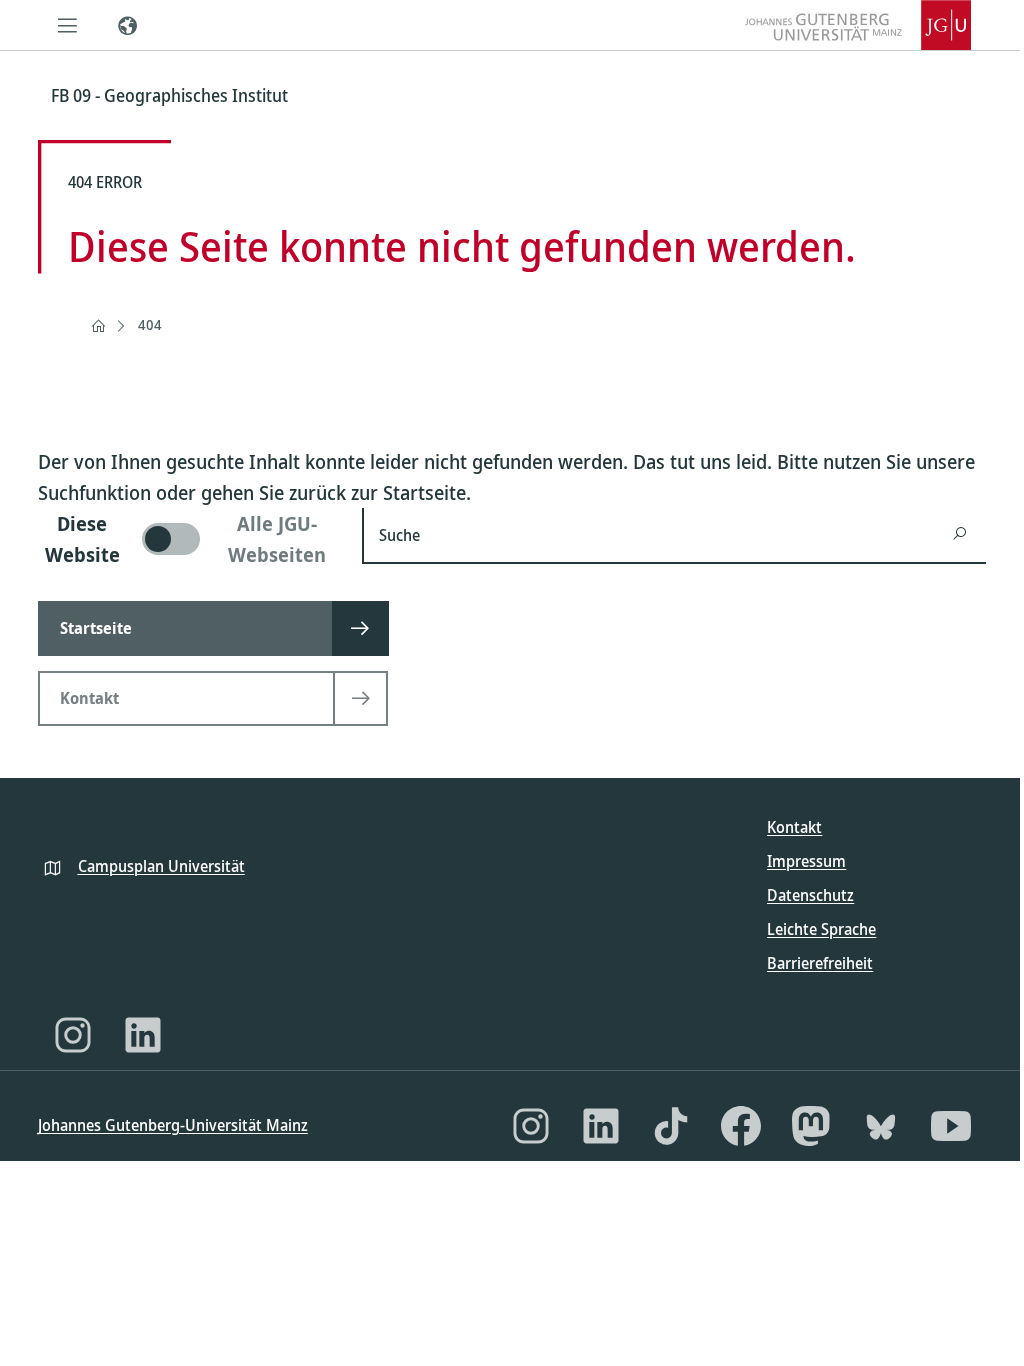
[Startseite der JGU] (858, 25)
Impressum (806, 861)
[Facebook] (741, 1126)
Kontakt (794, 827)
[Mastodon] (811, 1126)
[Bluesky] (881, 1126)
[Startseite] (98, 326)
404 (150, 324)
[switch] (188, 539)
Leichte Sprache (821, 929)
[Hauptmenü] (68, 25)
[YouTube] (951, 1126)
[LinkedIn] (143, 1035)
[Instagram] (73, 1035)
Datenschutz (810, 895)
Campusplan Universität (161, 866)
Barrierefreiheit (820, 963)
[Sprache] (128, 25)
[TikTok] (671, 1126)
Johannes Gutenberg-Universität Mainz (173, 1125)
